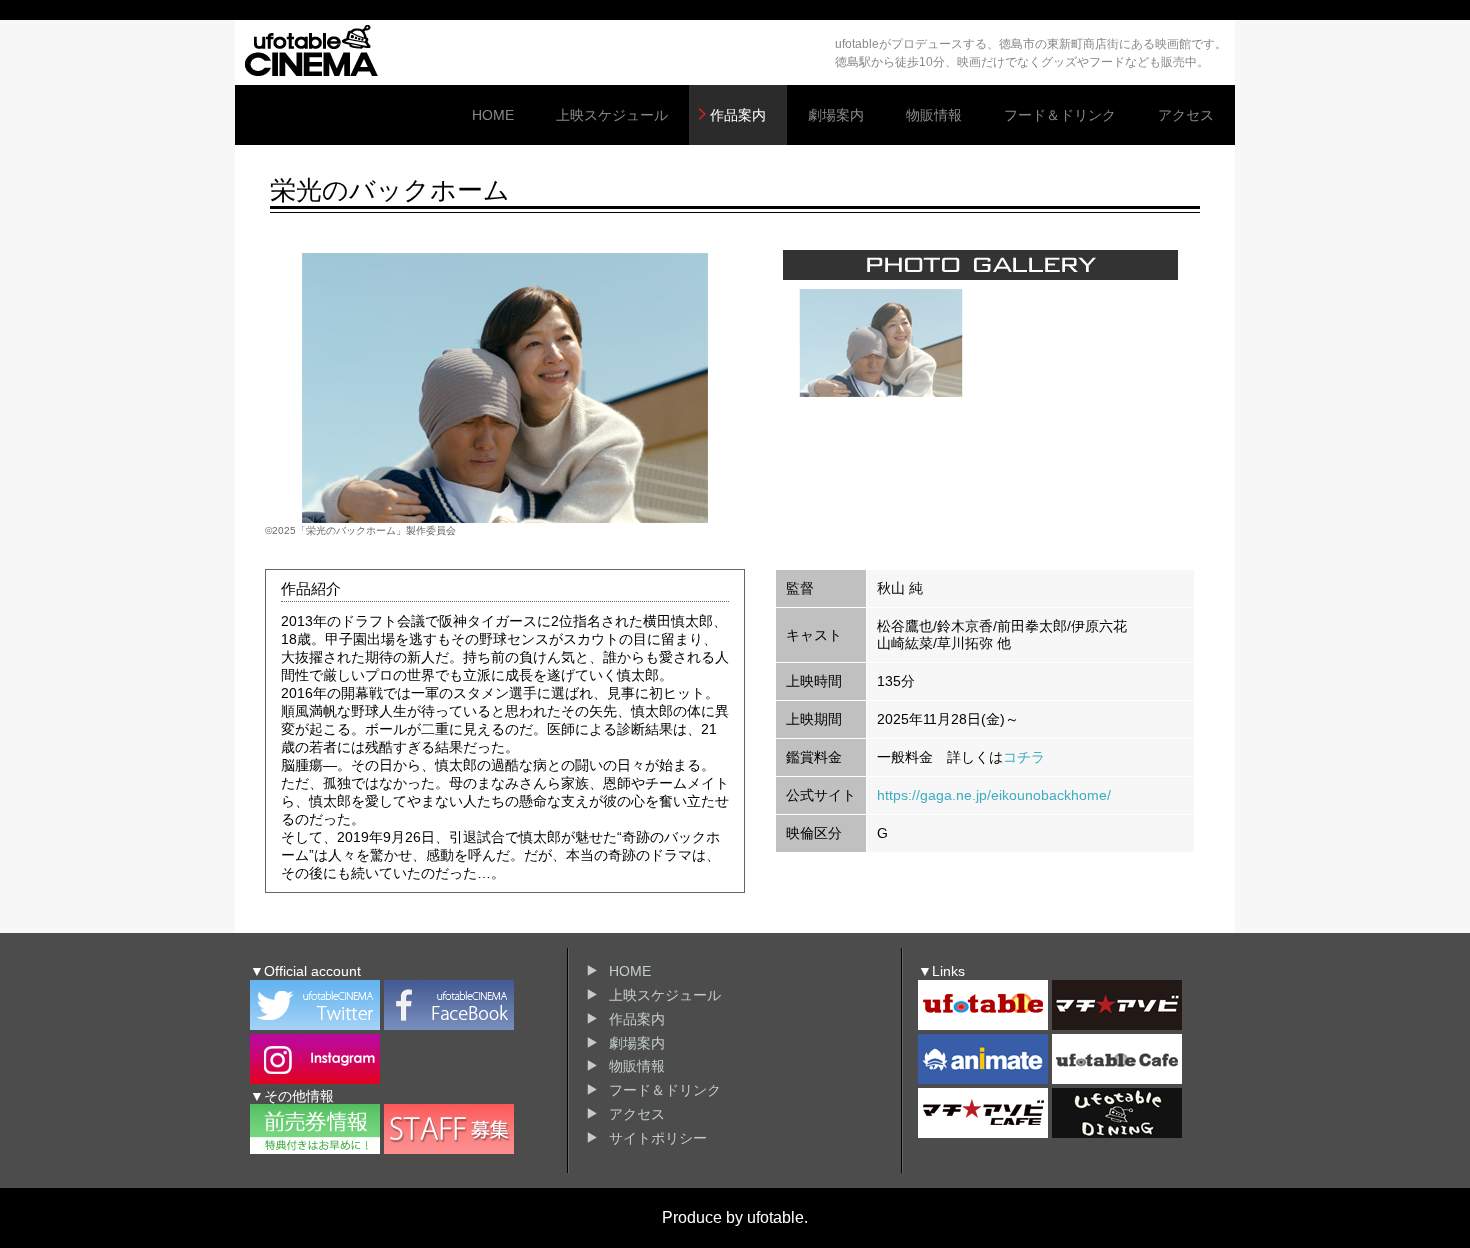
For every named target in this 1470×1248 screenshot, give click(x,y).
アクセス (1186, 115)
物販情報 (934, 115)
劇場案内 (836, 115)
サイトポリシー (658, 1138)
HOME (493, 115)
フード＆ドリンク (1060, 115)
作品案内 (738, 115)
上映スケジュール (612, 115)
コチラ (1024, 757)
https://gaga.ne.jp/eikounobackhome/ (994, 795)
